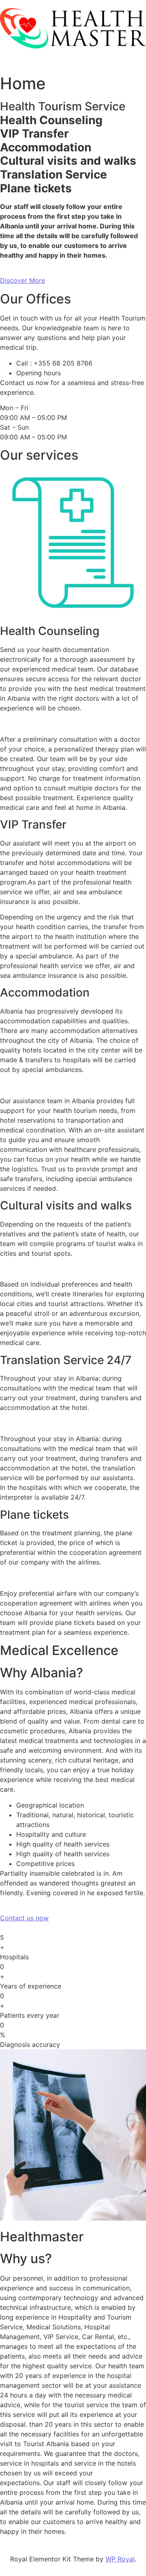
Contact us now (24, 1918)
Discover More (23, 280)
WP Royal (120, 2559)
